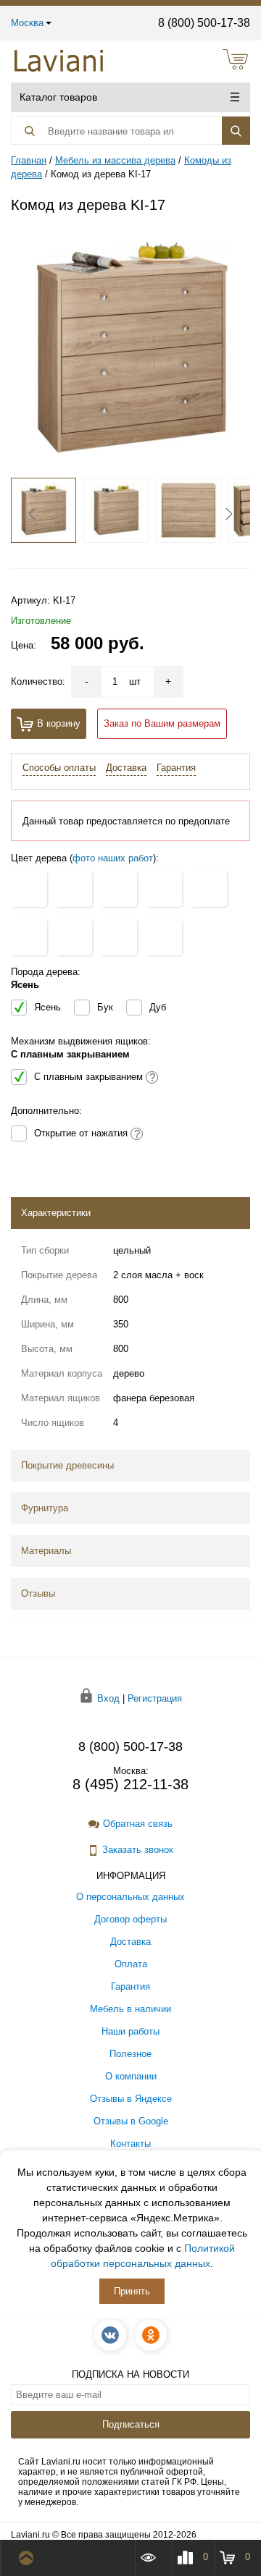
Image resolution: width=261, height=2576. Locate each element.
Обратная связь (138, 1824)
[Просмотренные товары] (153, 2557)
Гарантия (176, 768)
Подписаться (131, 2424)
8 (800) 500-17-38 (204, 23)
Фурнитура (45, 1508)
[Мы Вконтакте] (110, 2335)
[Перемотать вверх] (29, 2558)
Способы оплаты (59, 768)
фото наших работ (113, 858)
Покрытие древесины (67, 1465)
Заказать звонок (138, 1850)
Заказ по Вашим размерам (162, 723)
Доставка (126, 768)
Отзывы (38, 1593)
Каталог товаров (58, 97)
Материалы (46, 1551)
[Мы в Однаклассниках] (151, 2335)
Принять (132, 2291)
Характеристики (56, 1213)
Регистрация (155, 1698)
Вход (108, 1698)
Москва (27, 23)
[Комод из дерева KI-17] (130, 346)
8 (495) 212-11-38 (130, 1784)
